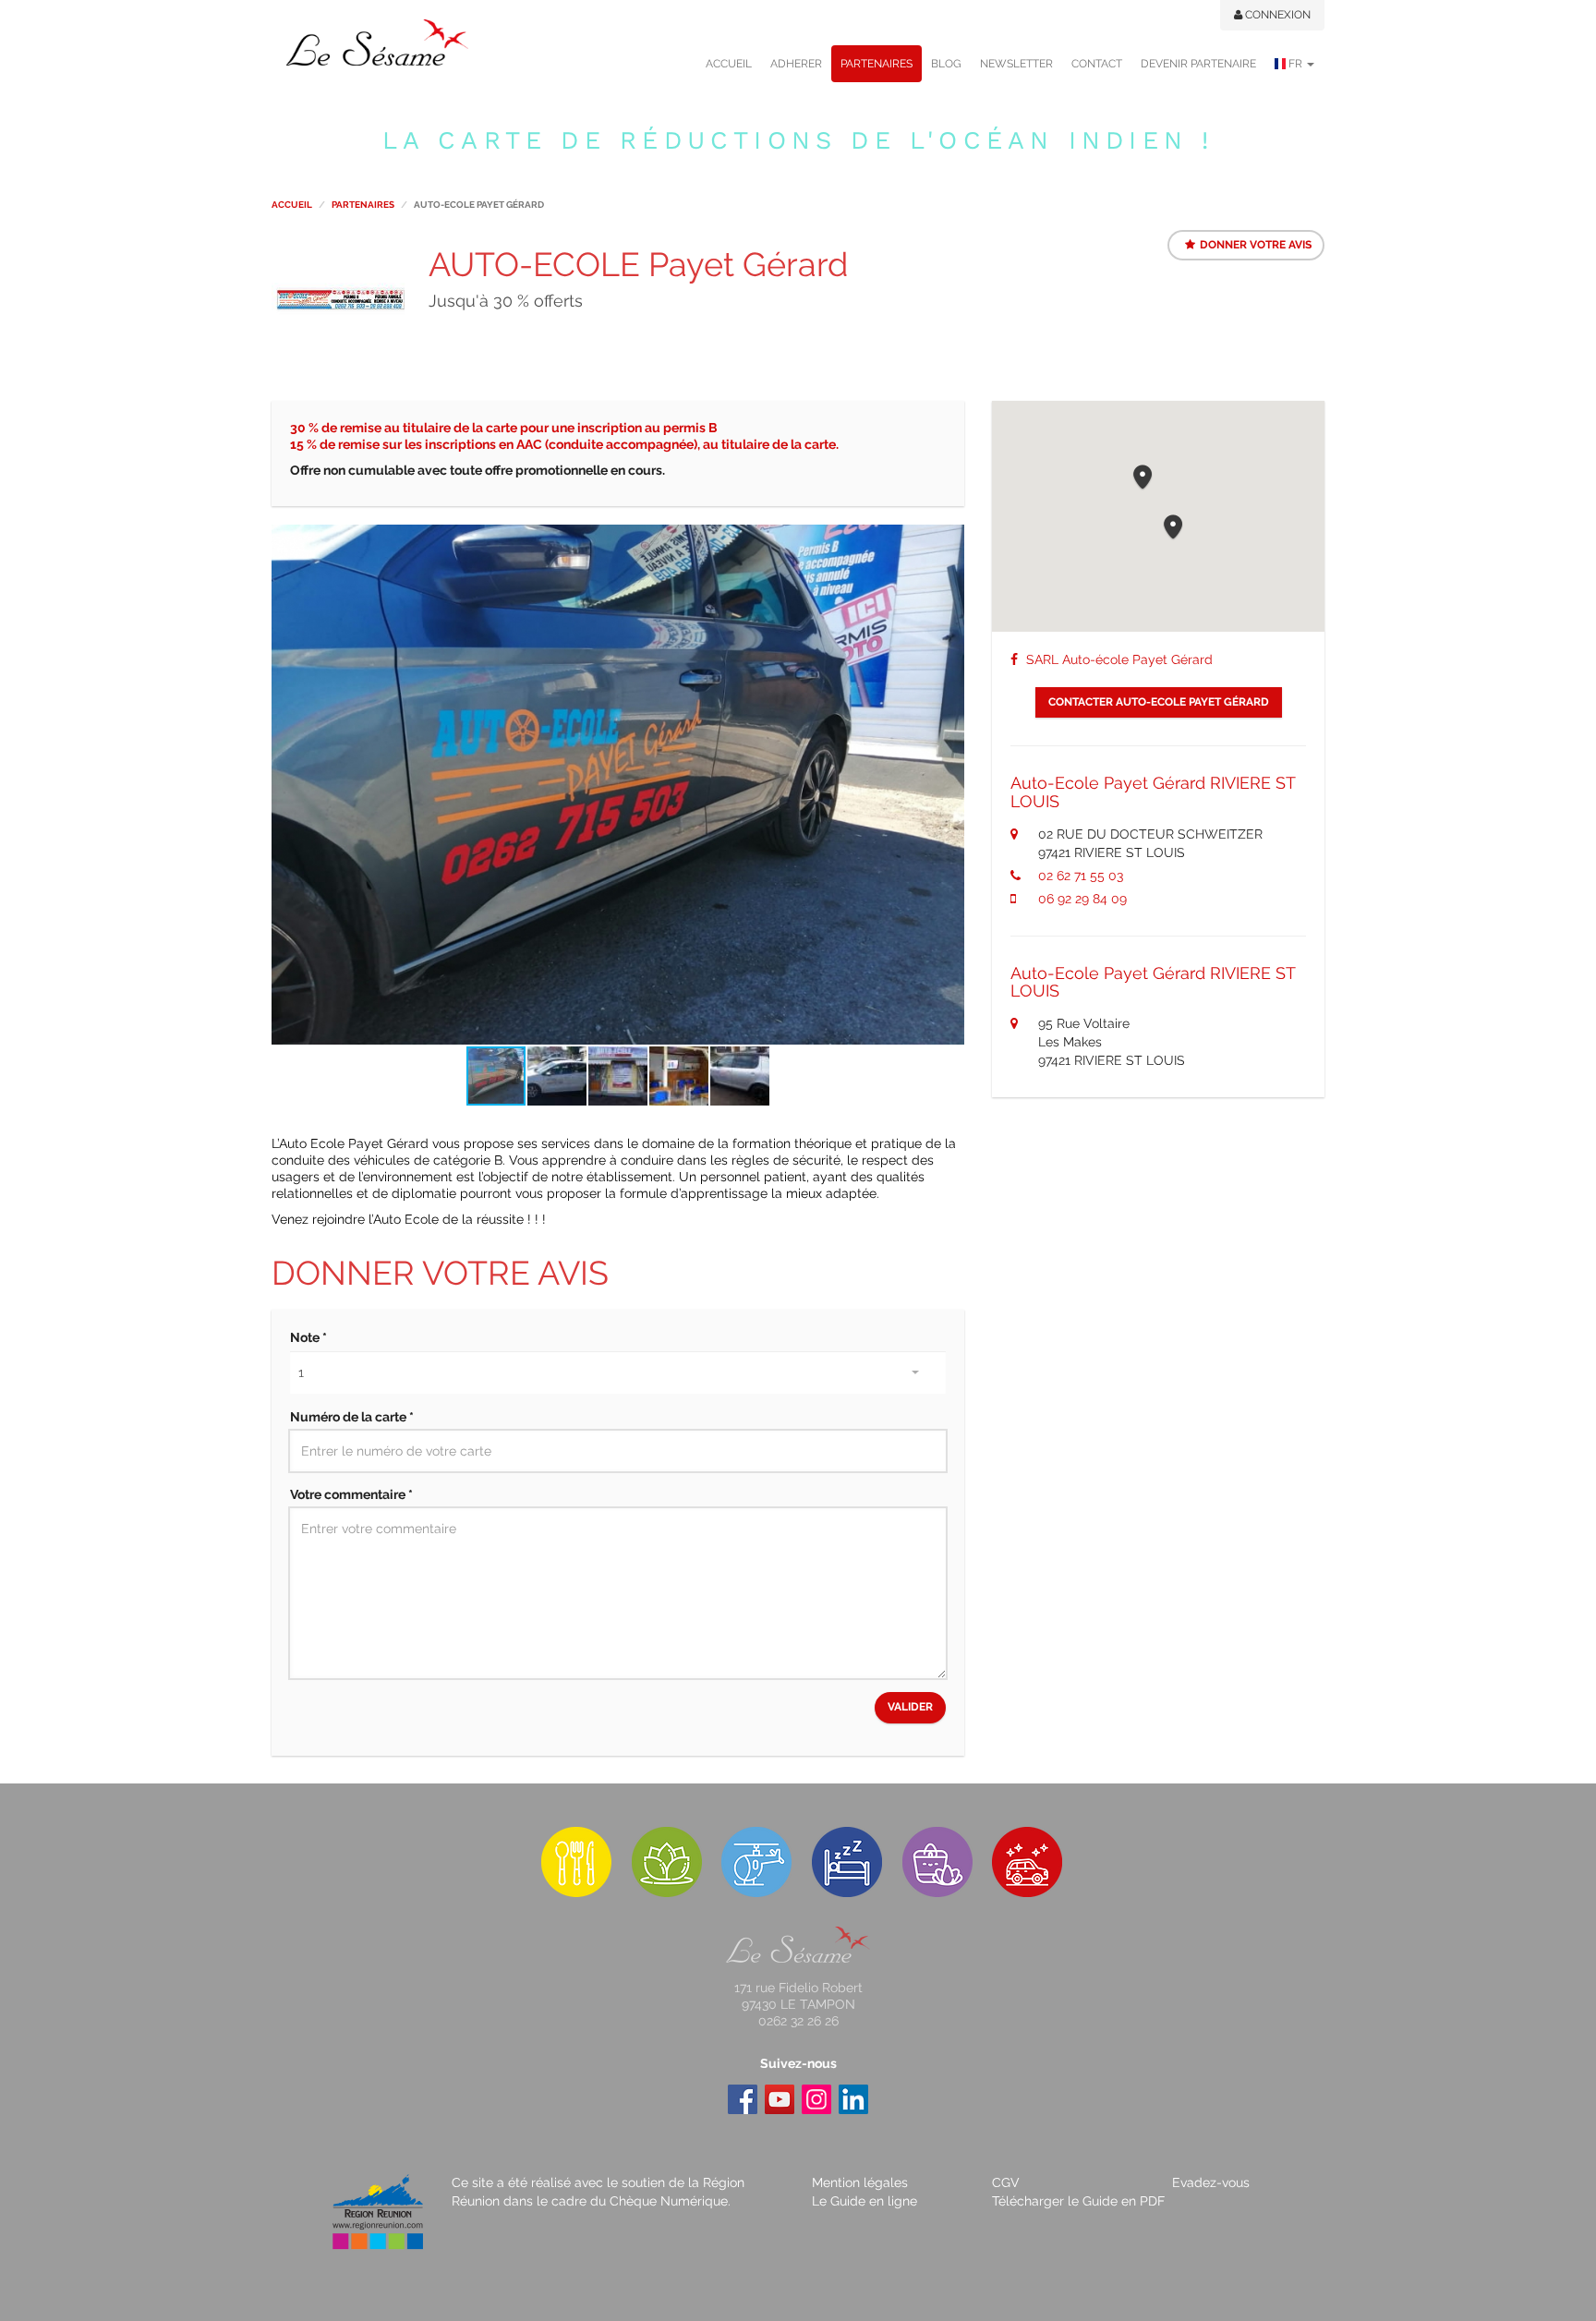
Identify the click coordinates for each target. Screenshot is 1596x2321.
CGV (1006, 2182)
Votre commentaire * (351, 1494)
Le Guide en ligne (864, 2201)
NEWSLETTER (1016, 64)
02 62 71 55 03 (1081, 876)
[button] (948, 541)
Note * (308, 1337)
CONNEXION (1276, 15)
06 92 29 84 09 (1082, 899)
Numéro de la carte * (352, 1417)
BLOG (946, 64)
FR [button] (1295, 64)
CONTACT (1097, 64)
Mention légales (860, 2182)
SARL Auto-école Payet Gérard (1118, 659)
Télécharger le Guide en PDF (1078, 2201)
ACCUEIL (729, 64)
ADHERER (796, 64)
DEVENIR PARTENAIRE (1198, 64)
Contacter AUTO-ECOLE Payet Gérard (1159, 702)
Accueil (292, 205)
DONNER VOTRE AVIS (1256, 245)
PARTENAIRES (877, 64)
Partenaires (363, 205)
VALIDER (910, 1707)
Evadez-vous (1211, 2182)
